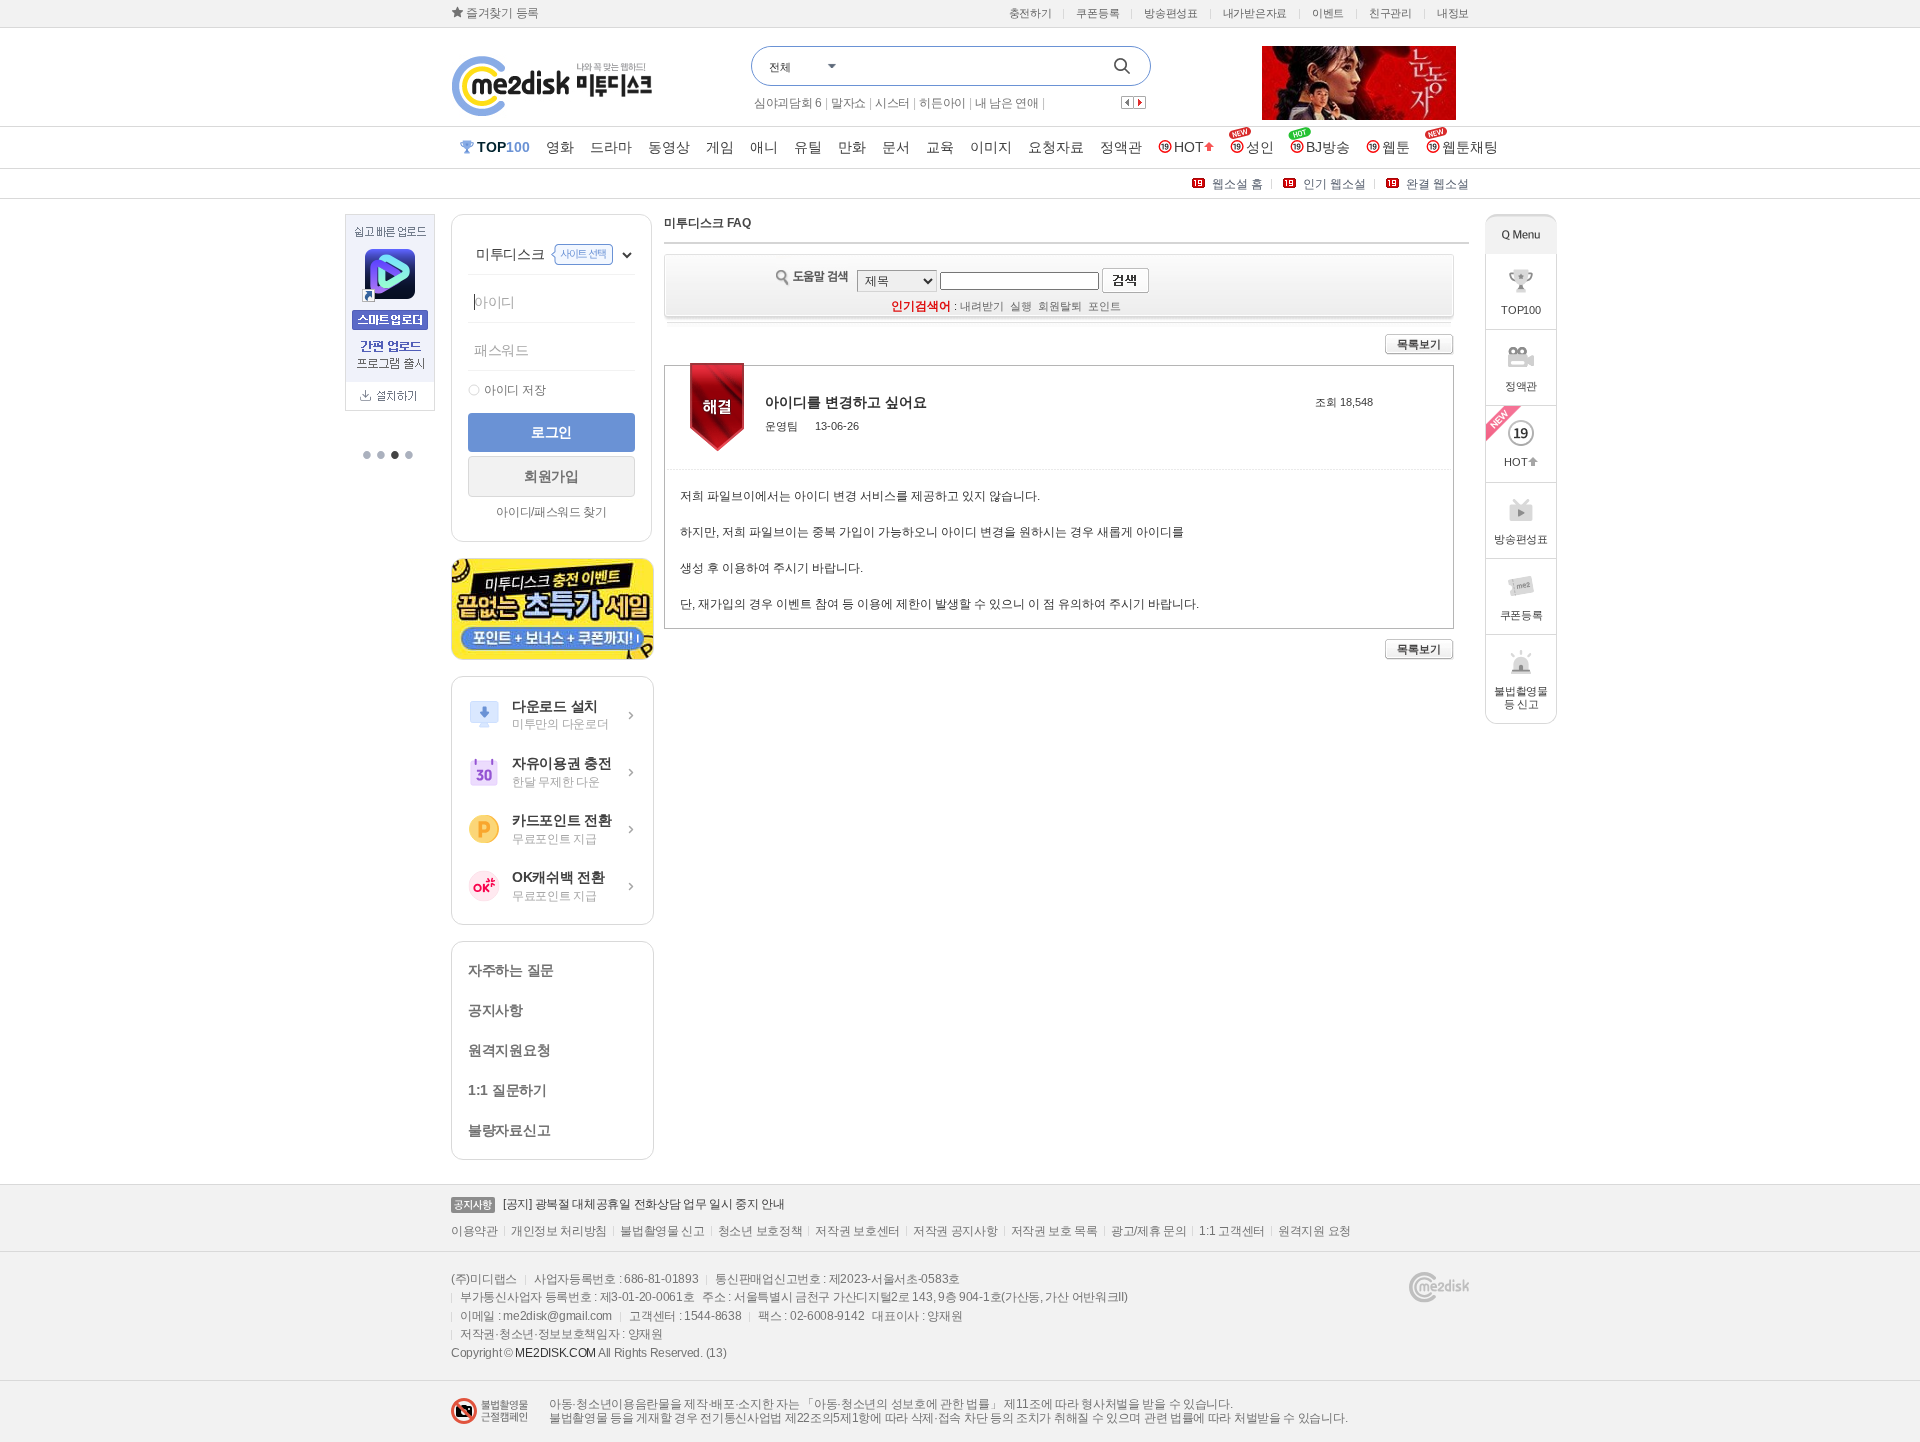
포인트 (1104, 306)
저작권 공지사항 (955, 1231)
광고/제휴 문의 (1149, 1231)
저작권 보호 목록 (1054, 1231)
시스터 (892, 103)
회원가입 (551, 476)
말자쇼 (848, 103)
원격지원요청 (509, 1050)
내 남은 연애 (1007, 103)
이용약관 (474, 1231)
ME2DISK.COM (555, 1353)
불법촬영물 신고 (662, 1231)
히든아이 (942, 103)
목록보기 (1419, 344)
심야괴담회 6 (788, 103)
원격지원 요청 (1314, 1231)
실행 (1021, 306)
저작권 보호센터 (857, 1231)
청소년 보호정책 (760, 1231)
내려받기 (982, 306)
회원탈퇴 (1060, 306)
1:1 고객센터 (1232, 1231)
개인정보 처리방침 (559, 1231)
